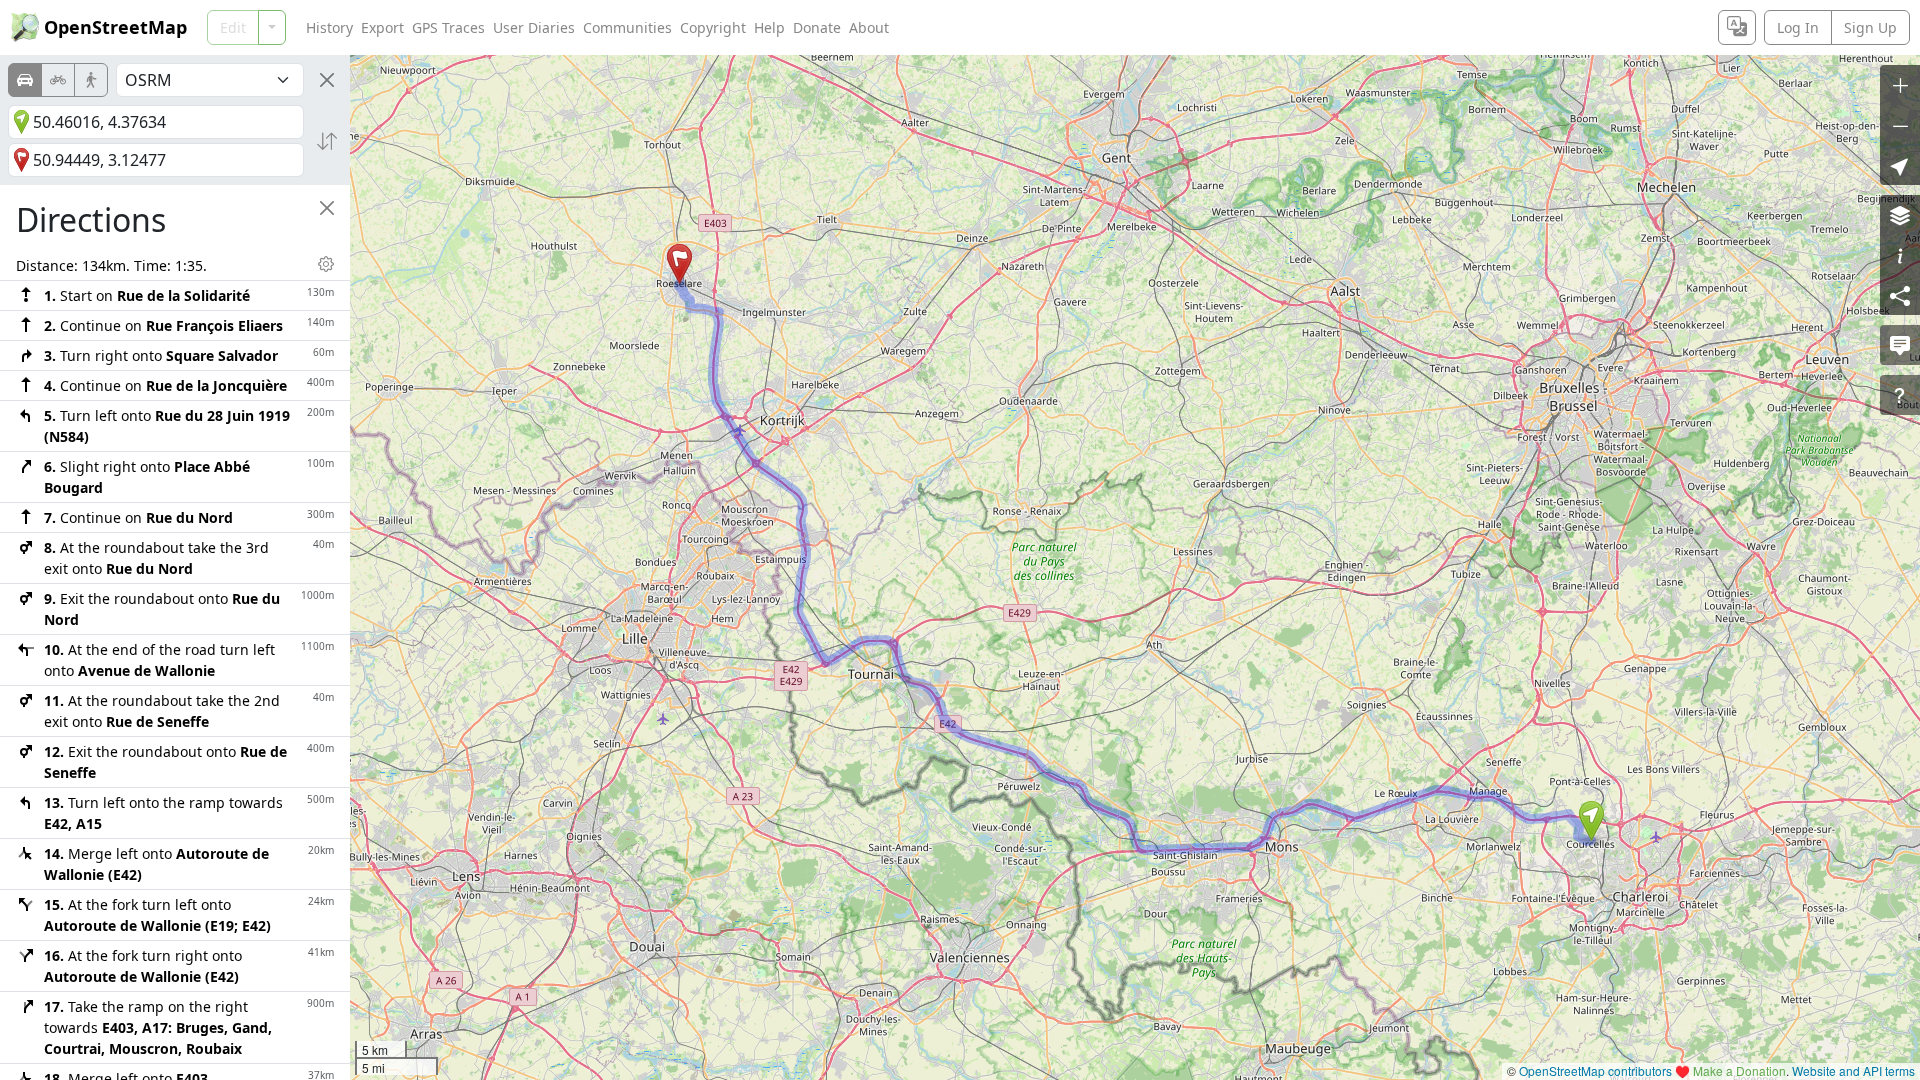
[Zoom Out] (1900, 125)
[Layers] (1900, 215)
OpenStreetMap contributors (1595, 1070)
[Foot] (91, 80)
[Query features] (1900, 395)
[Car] (25, 80)
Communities (627, 27)
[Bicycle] (58, 80)
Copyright (713, 27)
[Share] (1900, 295)
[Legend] (1900, 255)
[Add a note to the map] (1900, 345)
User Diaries (534, 27)
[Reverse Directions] (327, 141)
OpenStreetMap (115, 27)
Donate (817, 27)
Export (382, 27)
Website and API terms (1853, 1070)
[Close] (327, 80)
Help (769, 27)
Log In (1798, 27)
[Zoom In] (1900, 85)
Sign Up (1870, 27)
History (329, 27)
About (869, 27)
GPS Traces (448, 27)
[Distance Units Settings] (326, 264)
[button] (1591, 821)
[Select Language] (1737, 27)
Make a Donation (1739, 1070)
